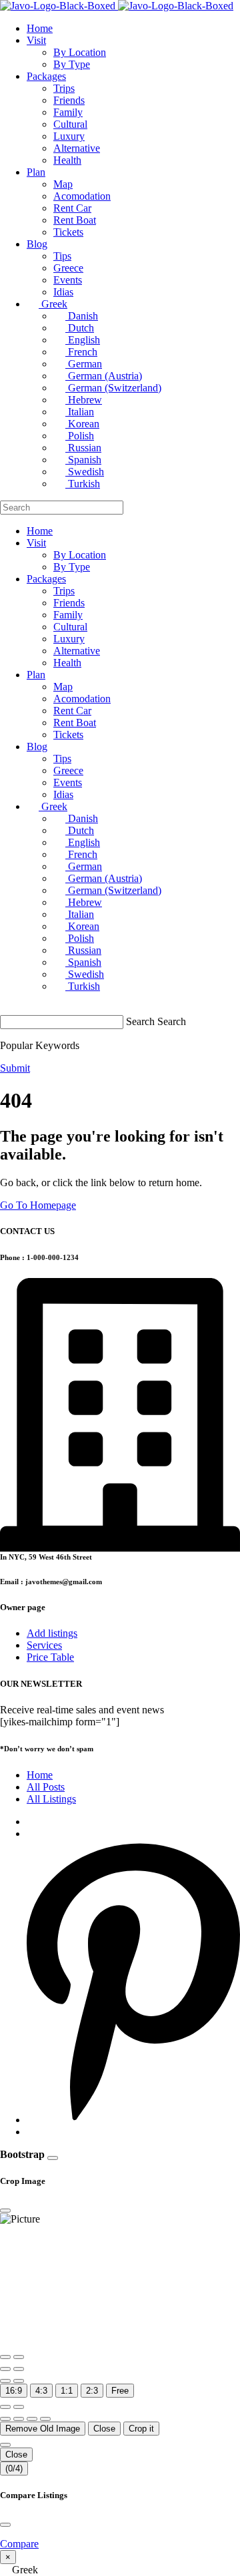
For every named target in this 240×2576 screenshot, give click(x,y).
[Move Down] (45, 2419)
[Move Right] (19, 2419)
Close (104, 2429)
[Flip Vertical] (19, 2381)
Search (140, 1021)
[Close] (53, 2158)
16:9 (14, 2391)
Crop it (141, 2429)
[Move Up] (32, 2419)
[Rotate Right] (19, 2369)
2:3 (92, 2391)
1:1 (67, 2391)
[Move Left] (5, 2419)
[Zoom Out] (19, 2357)
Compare (19, 2544)
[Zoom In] (5, 2357)
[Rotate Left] (5, 2369)
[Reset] (5, 2407)
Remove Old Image (43, 2429)
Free (120, 2391)
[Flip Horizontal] (5, 2381)
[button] (120, 2570)
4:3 (41, 2391)
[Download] (19, 2407)
